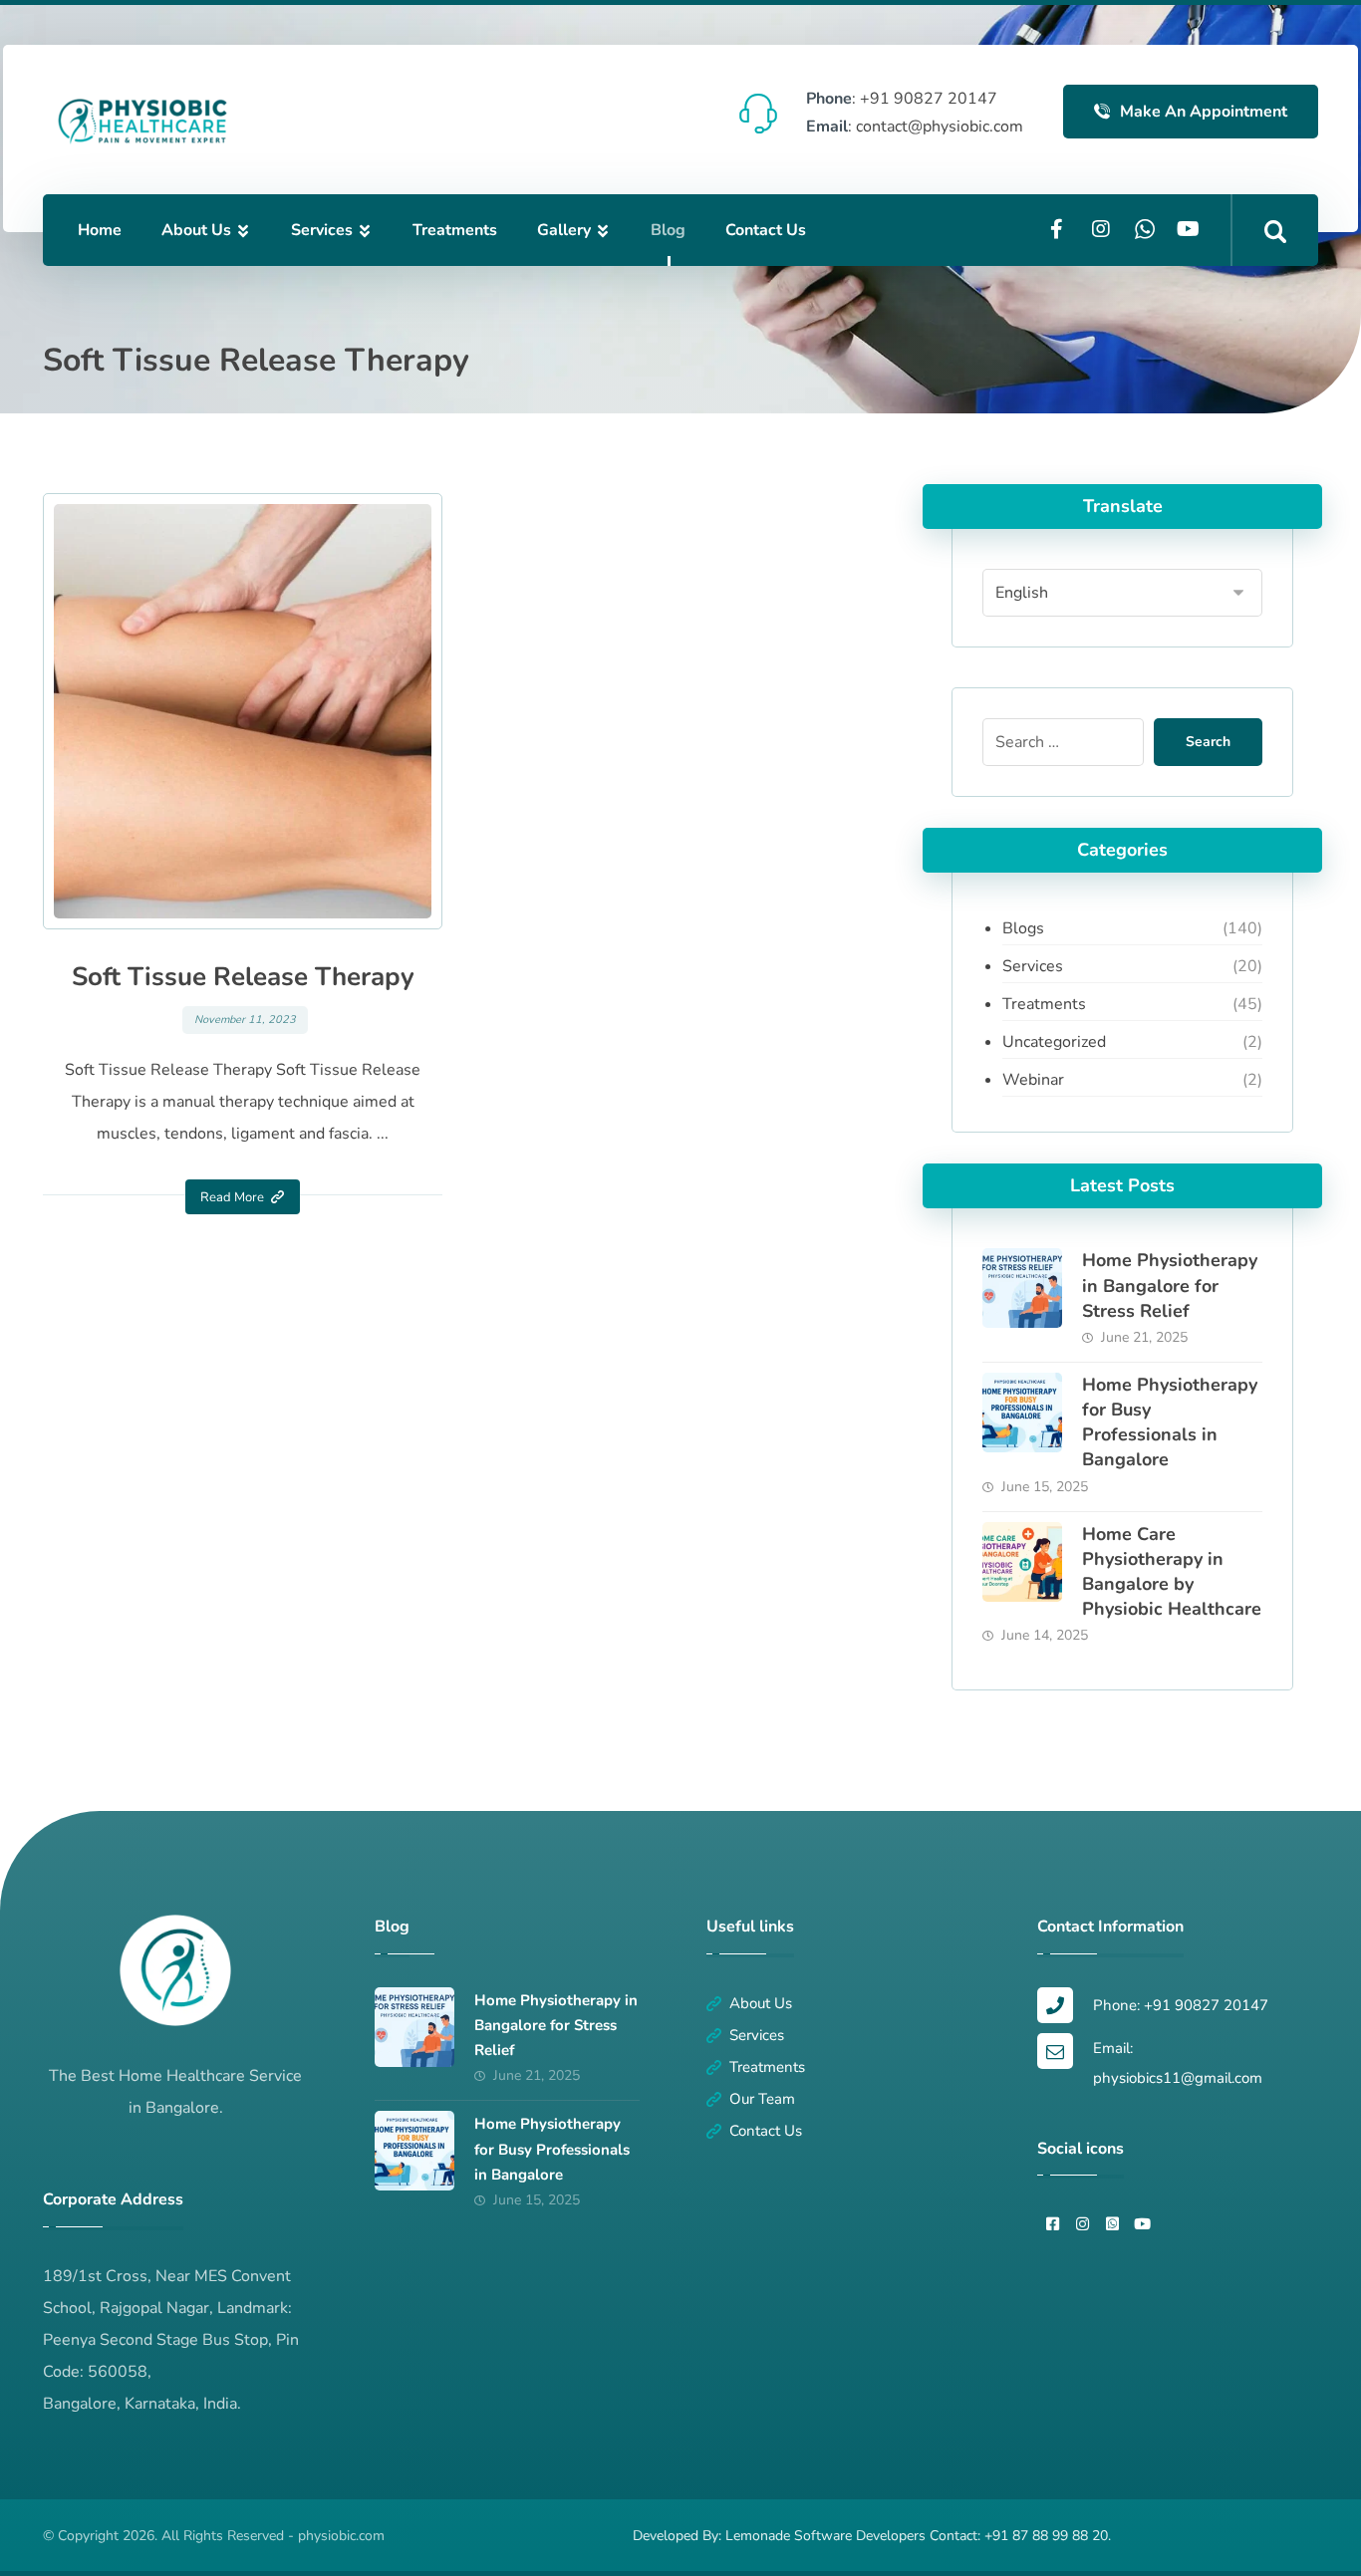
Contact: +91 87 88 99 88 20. (1020, 2536)
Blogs (1023, 928)
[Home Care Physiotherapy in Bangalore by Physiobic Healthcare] (1022, 1562)
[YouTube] (1189, 229)
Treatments (1044, 1004)
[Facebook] (1057, 229)
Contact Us (766, 2131)
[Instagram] (1101, 229)
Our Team (762, 2099)
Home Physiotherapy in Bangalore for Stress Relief (1170, 1285)
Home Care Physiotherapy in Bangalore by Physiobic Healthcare (1172, 1572)
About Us (761, 2003)
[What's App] (1145, 229)
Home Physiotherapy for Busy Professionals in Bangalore (1170, 1422)
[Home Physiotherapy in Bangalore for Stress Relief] (1022, 1288)
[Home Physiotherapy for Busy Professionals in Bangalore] (1022, 1413)
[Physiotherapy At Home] (142, 122)
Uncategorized (1054, 1042)
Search (1208, 742)
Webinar (1033, 1080)
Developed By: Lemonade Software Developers (781, 2536)
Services (1033, 966)
